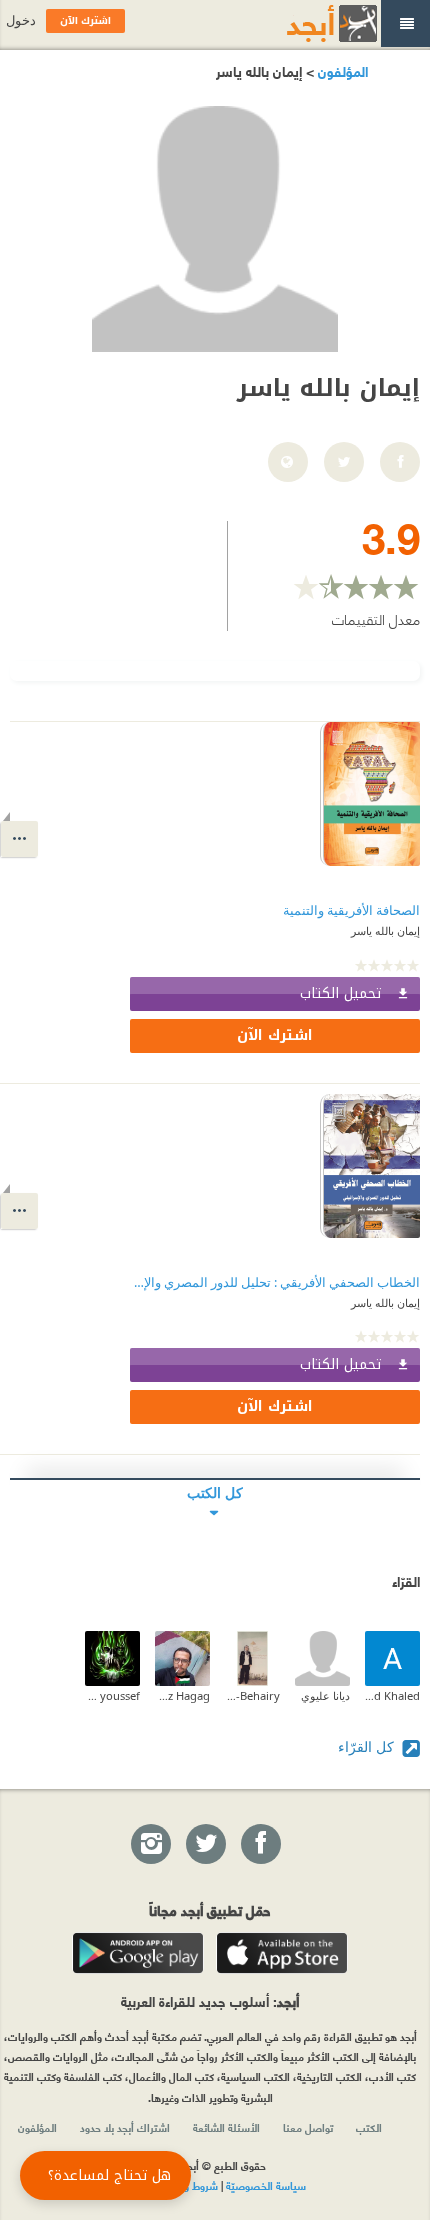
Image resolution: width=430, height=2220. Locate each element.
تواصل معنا (308, 2127)
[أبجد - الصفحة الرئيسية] (307, 23)
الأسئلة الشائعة (226, 2127)
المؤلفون (341, 70)
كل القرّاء (368, 1746)
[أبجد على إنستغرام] (150, 1845)
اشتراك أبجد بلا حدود (125, 2127)
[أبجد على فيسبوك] (260, 1845)
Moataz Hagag (182, 1695)
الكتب (369, 2127)
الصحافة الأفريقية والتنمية (351, 910)
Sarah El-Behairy (252, 1695)
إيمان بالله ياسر (385, 930)
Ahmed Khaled (392, 1695)
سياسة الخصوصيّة (266, 2185)
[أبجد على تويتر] (205, 1845)
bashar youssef (112, 1695)
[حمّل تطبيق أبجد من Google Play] (138, 1953)
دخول (21, 20)
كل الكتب (215, 1492)
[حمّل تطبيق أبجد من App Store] (282, 1953)
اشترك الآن (275, 1035)
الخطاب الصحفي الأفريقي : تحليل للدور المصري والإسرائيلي (275, 1282)
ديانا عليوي (325, 1695)
